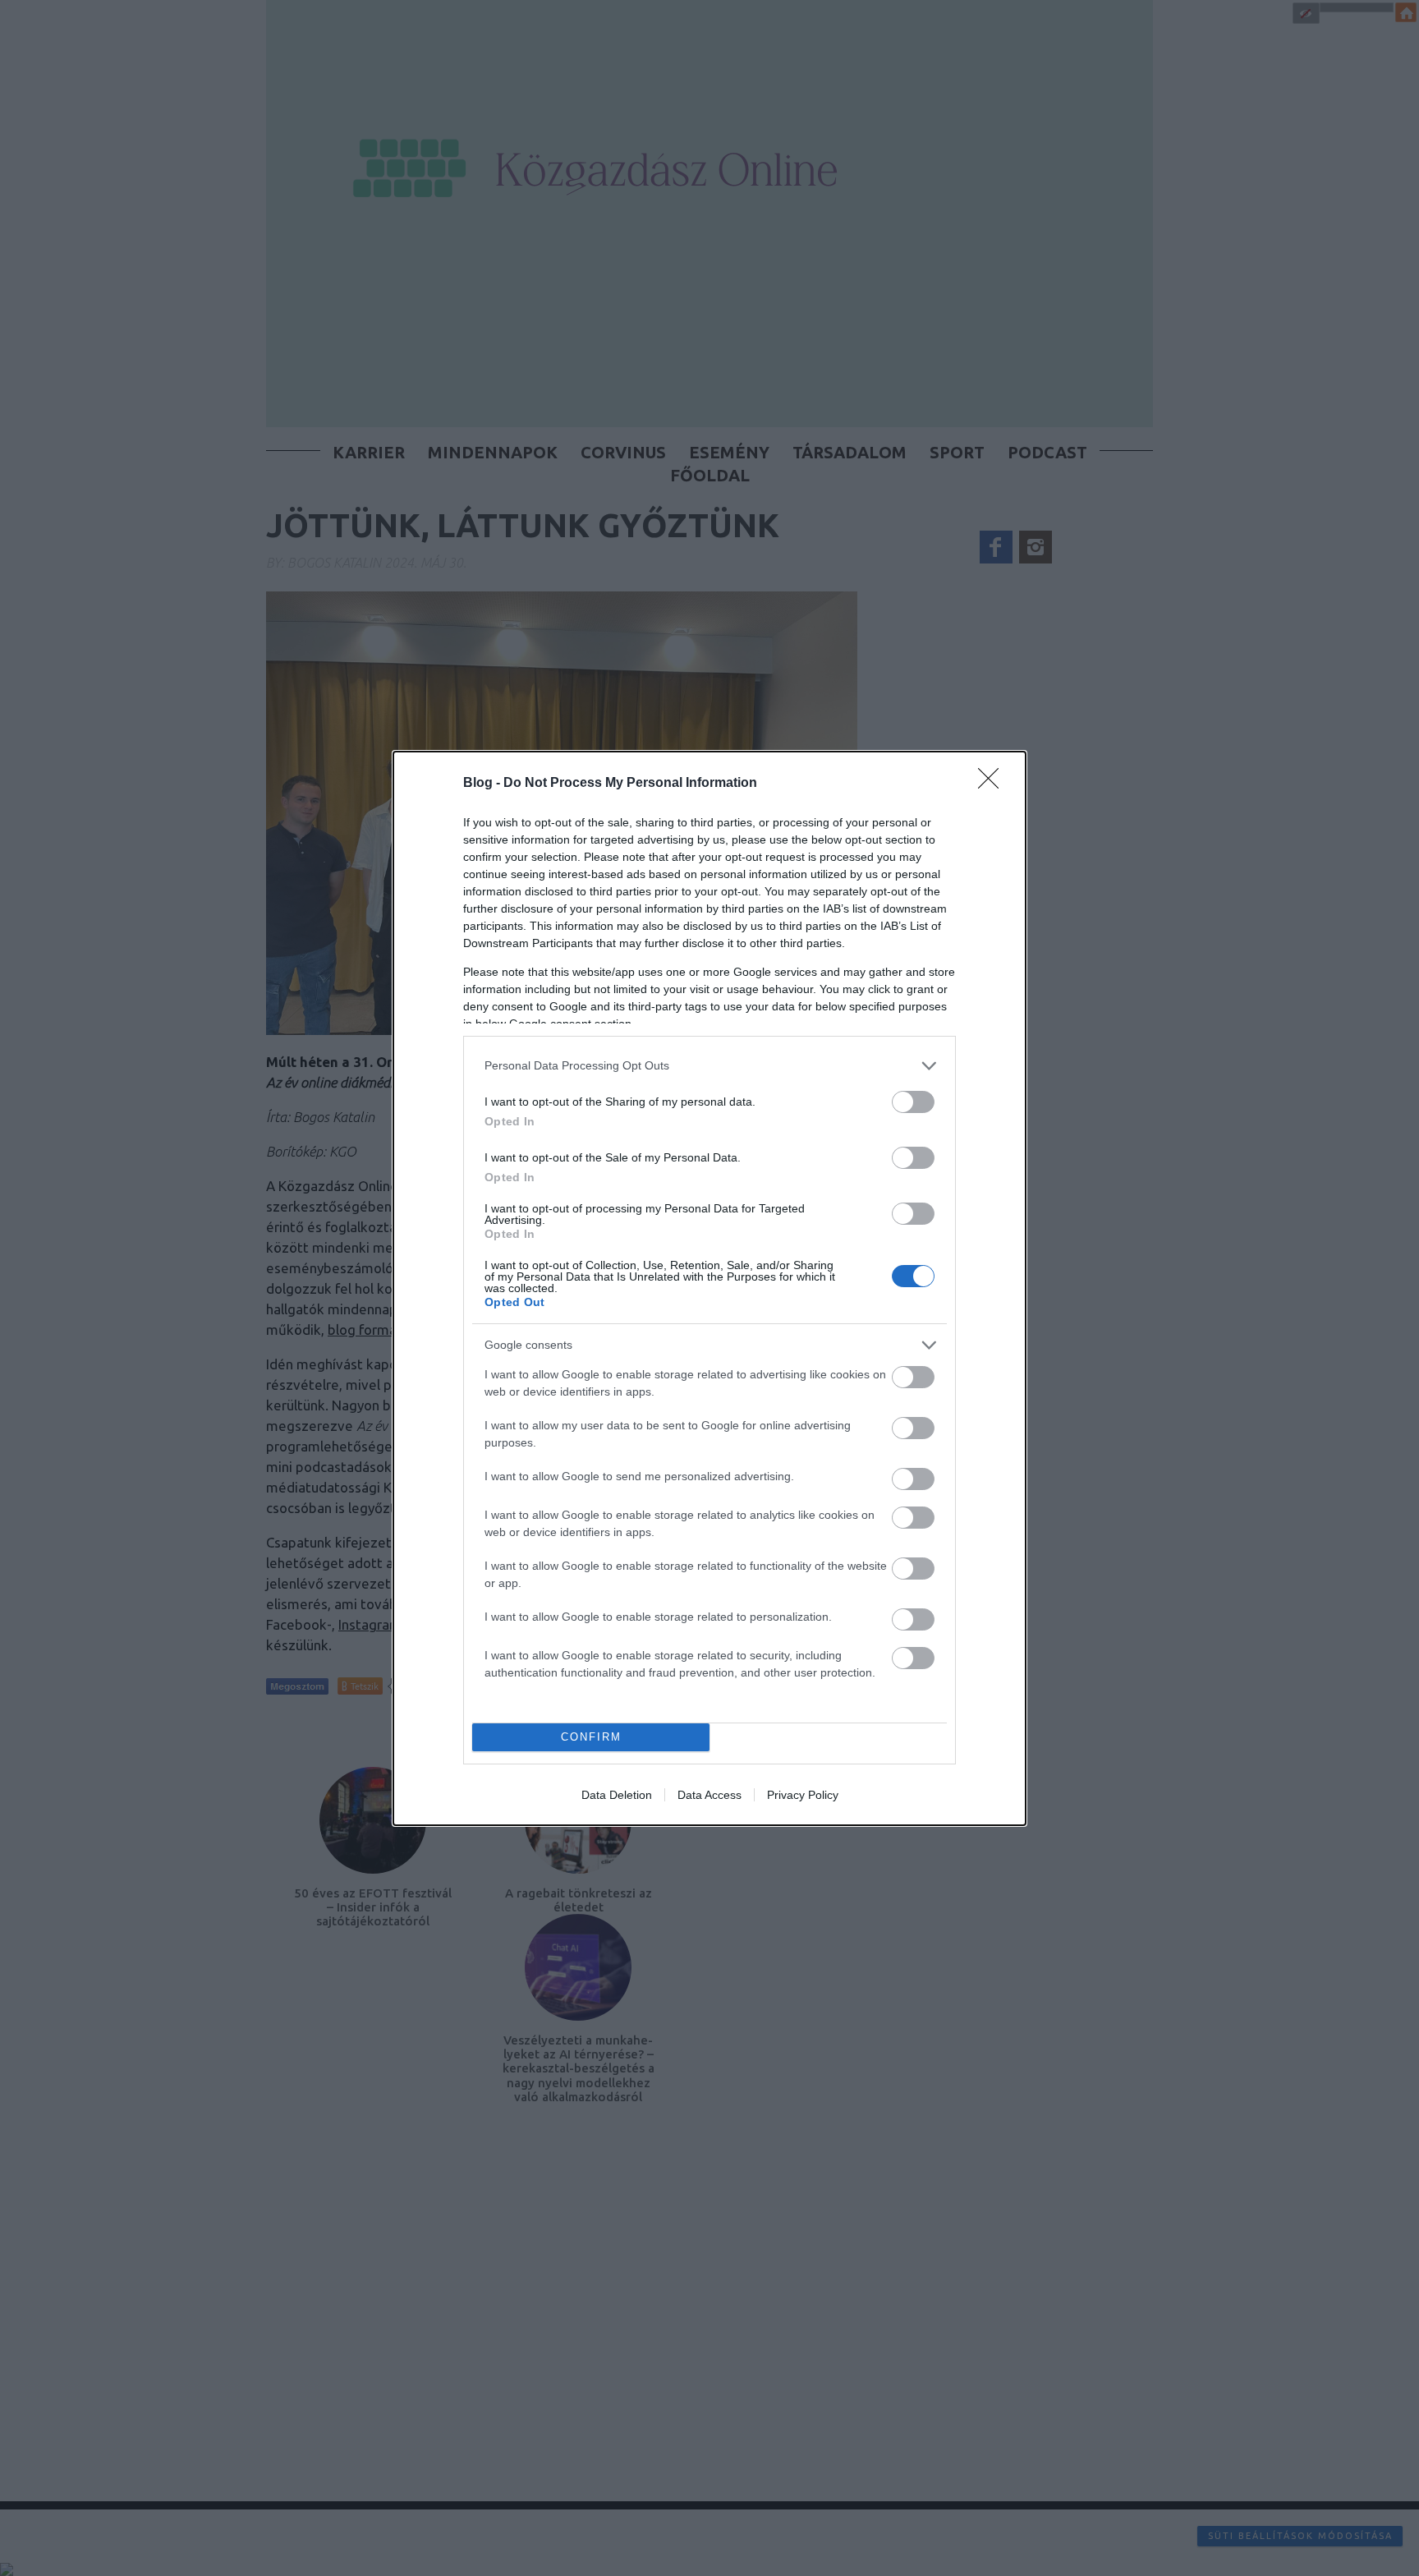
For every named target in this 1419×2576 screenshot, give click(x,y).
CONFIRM (591, 1737)
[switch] (913, 1102)
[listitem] (709, 1066)
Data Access (709, 1795)
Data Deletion (617, 1795)
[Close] (994, 784)
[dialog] (709, 1288)
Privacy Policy (803, 1795)
